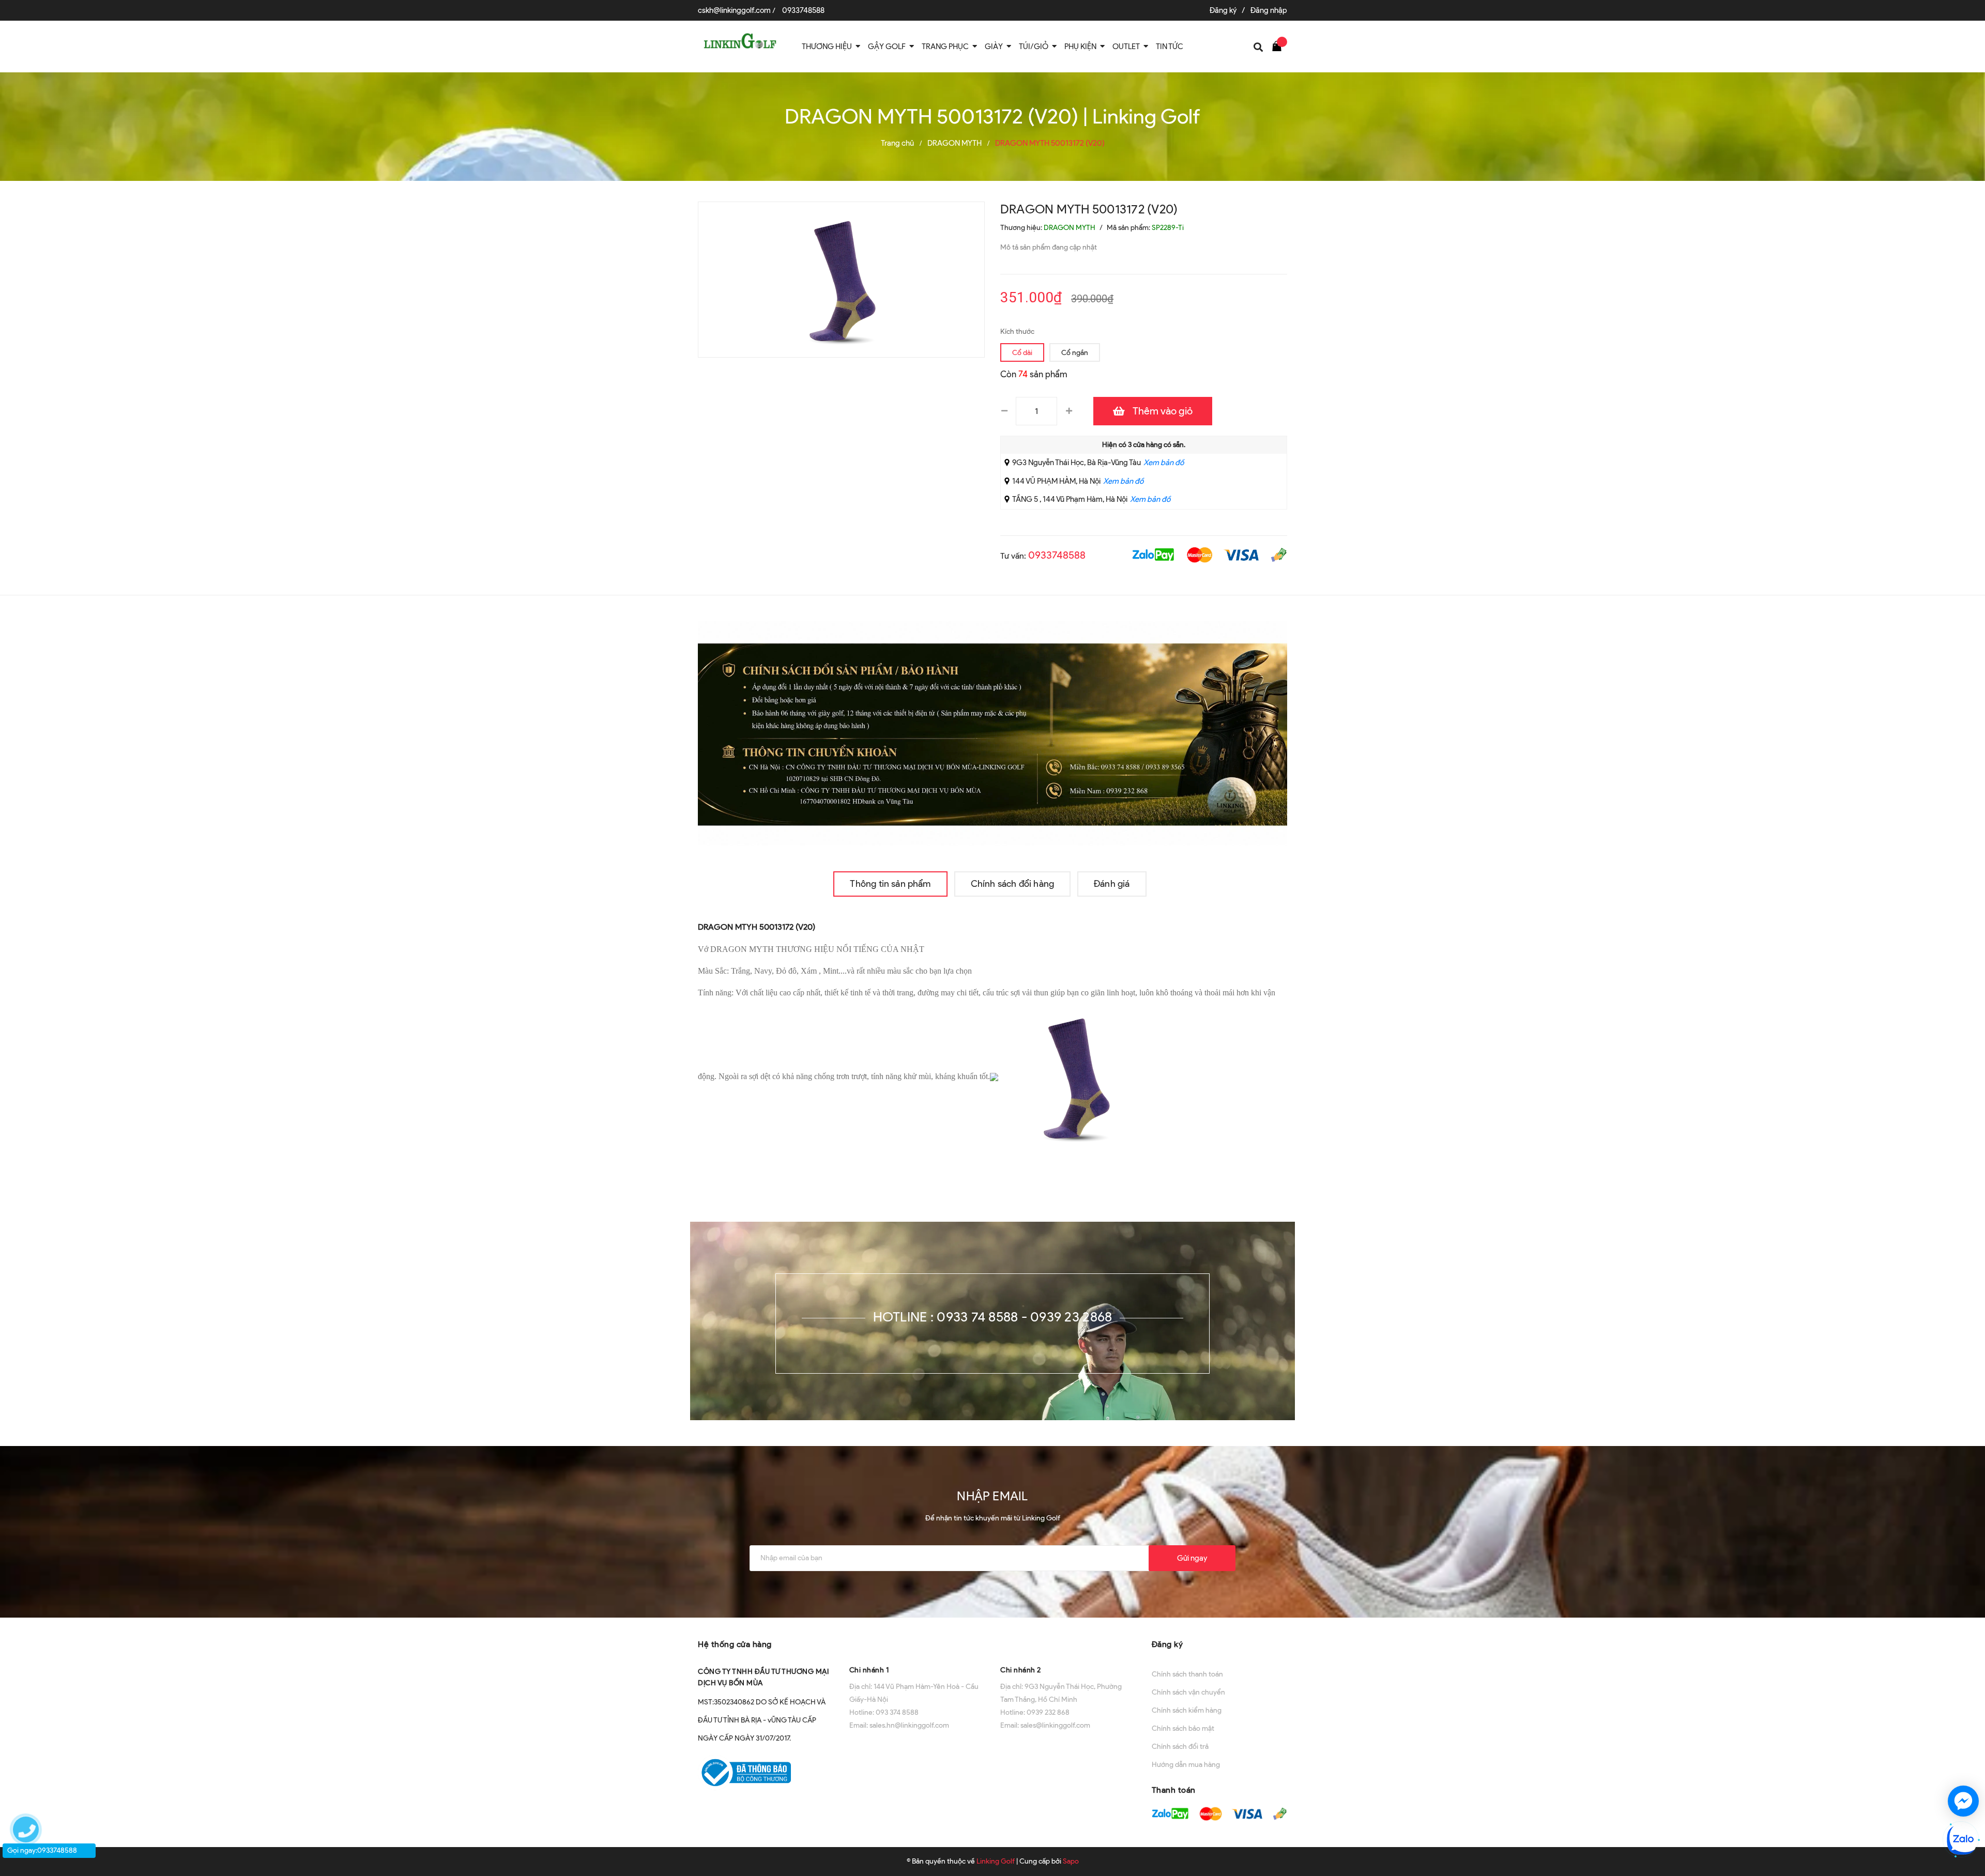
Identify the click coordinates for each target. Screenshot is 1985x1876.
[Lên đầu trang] (1966, 1764)
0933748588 (803, 10)
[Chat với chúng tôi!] (1963, 1801)
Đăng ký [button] (1167, 1644)
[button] (917, 1643)
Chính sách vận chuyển (1188, 1692)
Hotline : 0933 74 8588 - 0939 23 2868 (993, 1317)
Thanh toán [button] (1174, 1790)
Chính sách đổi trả (1180, 1747)
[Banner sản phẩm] (993, 733)
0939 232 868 (1048, 1712)
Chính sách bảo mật (1183, 1728)
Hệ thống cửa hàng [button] (735, 1644)
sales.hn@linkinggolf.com (909, 1725)
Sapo (1071, 1861)
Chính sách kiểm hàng (1187, 1710)
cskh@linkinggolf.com (734, 10)
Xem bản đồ (1164, 463)
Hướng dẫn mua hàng (1186, 1765)
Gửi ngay (1192, 1558)
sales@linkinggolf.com (1055, 1725)
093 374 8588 (897, 1712)
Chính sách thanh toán (1187, 1674)
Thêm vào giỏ (1163, 411)
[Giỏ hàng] (1279, 45)
